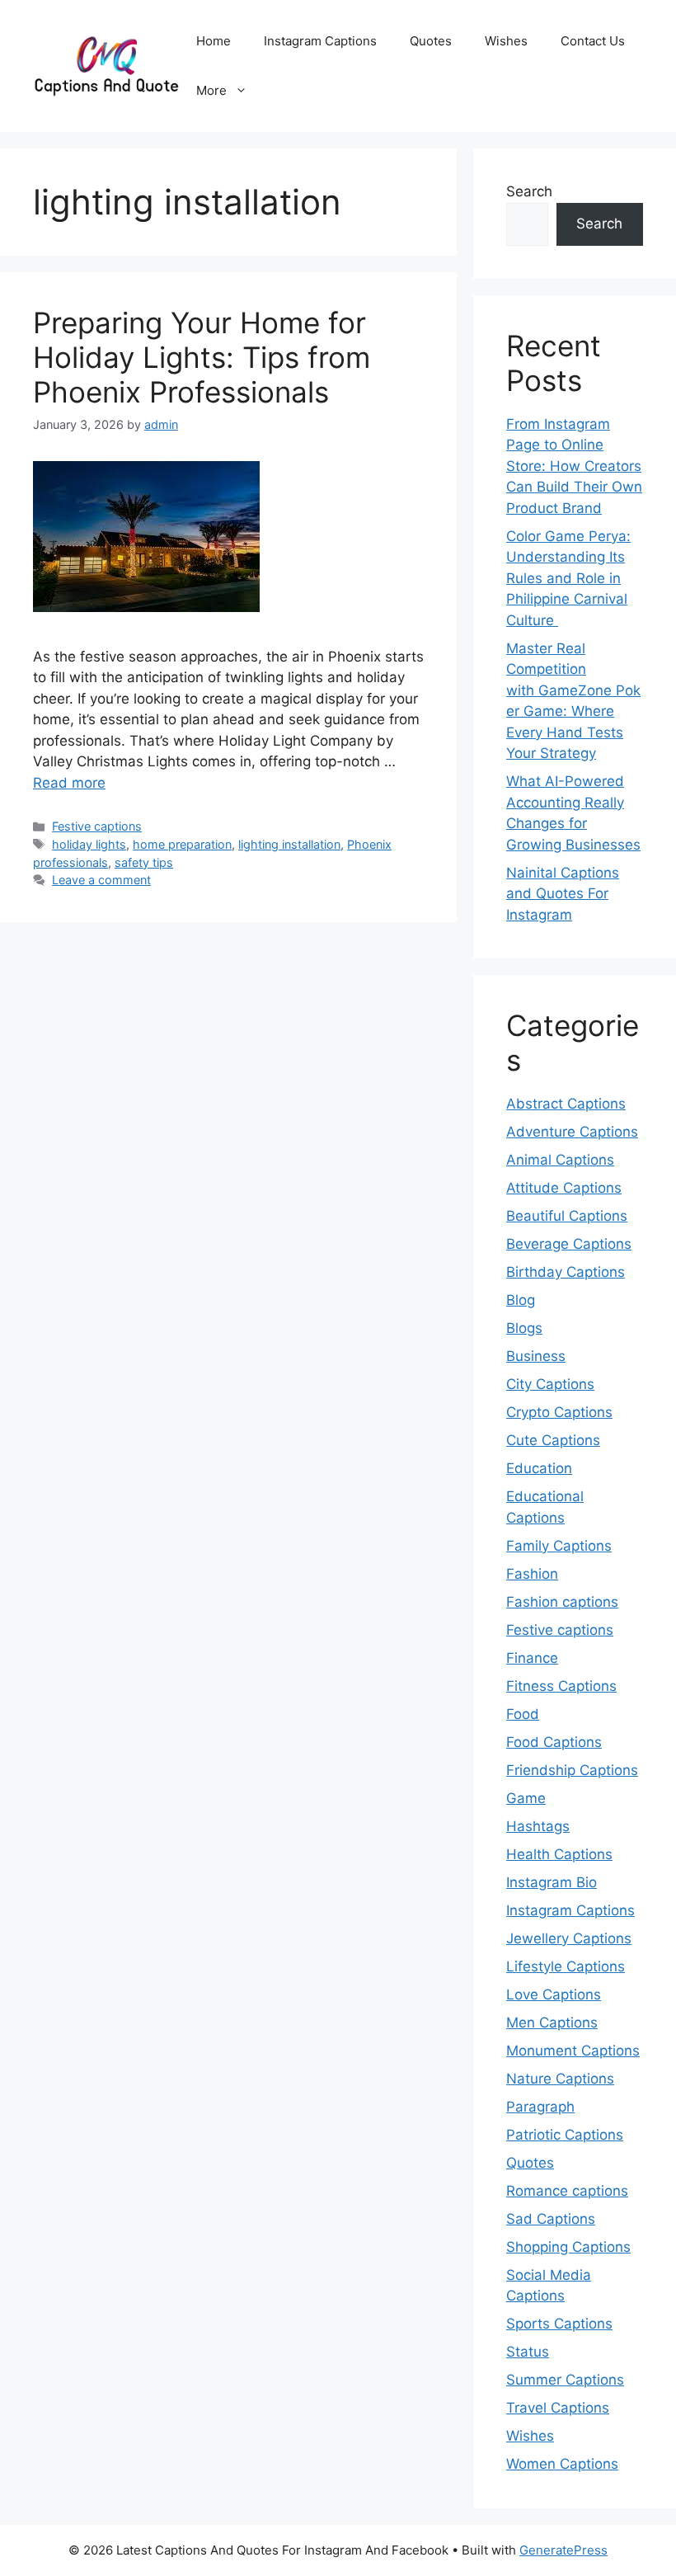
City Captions (550, 1384)
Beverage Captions (569, 1244)
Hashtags (538, 1826)
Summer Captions (565, 2380)
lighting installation (289, 844)
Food (523, 1714)
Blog (521, 1300)
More (211, 90)
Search (529, 191)
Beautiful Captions (567, 1216)
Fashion (532, 1574)
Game (526, 1798)
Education (539, 1468)
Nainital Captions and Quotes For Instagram (563, 894)
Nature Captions (560, 2079)
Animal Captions (560, 1160)
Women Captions (562, 2464)
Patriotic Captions (565, 2135)
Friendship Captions (572, 1770)
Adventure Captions (572, 1132)
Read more (69, 783)
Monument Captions (573, 2051)
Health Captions (559, 1854)
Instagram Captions (320, 41)
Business (536, 1356)
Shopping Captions (568, 2247)
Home (214, 41)
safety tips (144, 862)
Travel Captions (558, 2408)
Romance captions (567, 2191)
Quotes (431, 41)
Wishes (506, 41)
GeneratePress (563, 2550)
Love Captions (554, 1994)
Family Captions (559, 1546)
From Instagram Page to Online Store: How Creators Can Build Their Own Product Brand (574, 466)
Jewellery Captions (569, 1938)
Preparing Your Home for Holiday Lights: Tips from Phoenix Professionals (202, 357)
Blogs (524, 1328)
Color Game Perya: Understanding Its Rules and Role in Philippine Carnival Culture (568, 578)
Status (528, 2352)
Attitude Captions (564, 1188)
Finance (532, 1658)
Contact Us (593, 41)
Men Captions (552, 2023)
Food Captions (554, 1742)
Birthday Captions (566, 1272)
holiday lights (89, 844)
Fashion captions (562, 1602)
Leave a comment (101, 880)
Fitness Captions (561, 1686)
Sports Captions (559, 2324)
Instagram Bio (552, 1882)
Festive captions (97, 826)
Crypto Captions (559, 1412)
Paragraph (540, 2107)
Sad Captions (551, 2219)
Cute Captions (553, 1440)
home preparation (182, 844)
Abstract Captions (566, 1104)
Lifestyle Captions (566, 1966)
